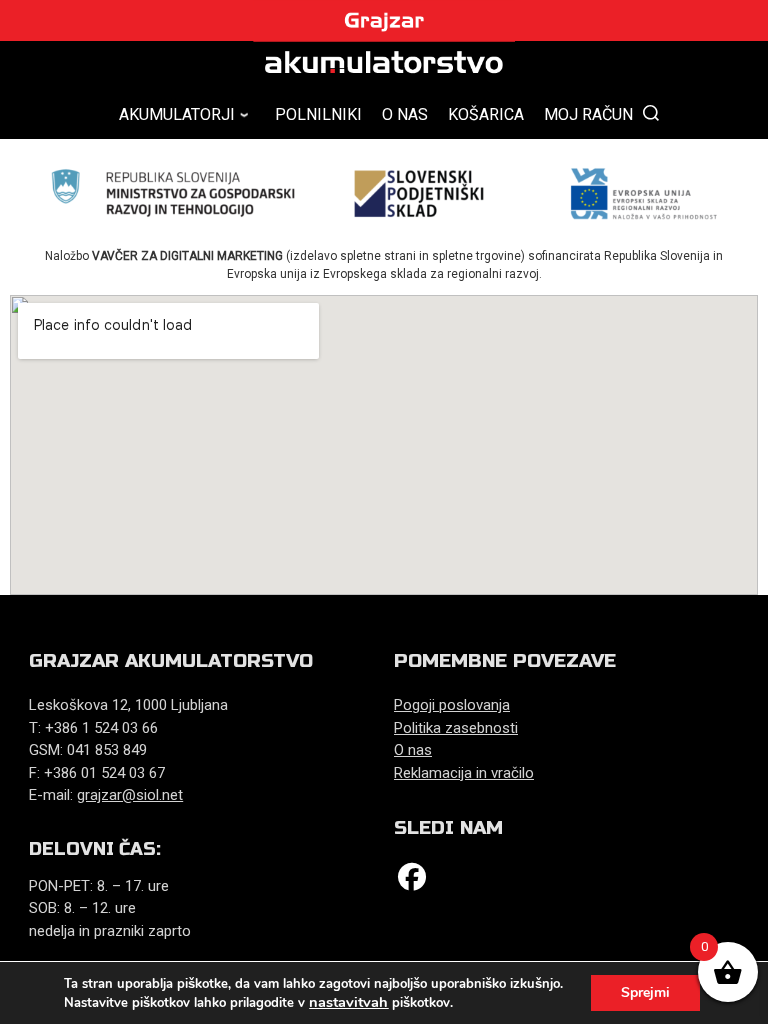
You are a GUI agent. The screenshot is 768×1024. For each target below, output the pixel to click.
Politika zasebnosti (456, 728)
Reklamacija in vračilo (464, 773)
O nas (413, 750)
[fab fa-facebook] (412, 881)
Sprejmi (645, 992)
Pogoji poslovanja (452, 705)
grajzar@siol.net (130, 795)
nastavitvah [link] (348, 1002)
